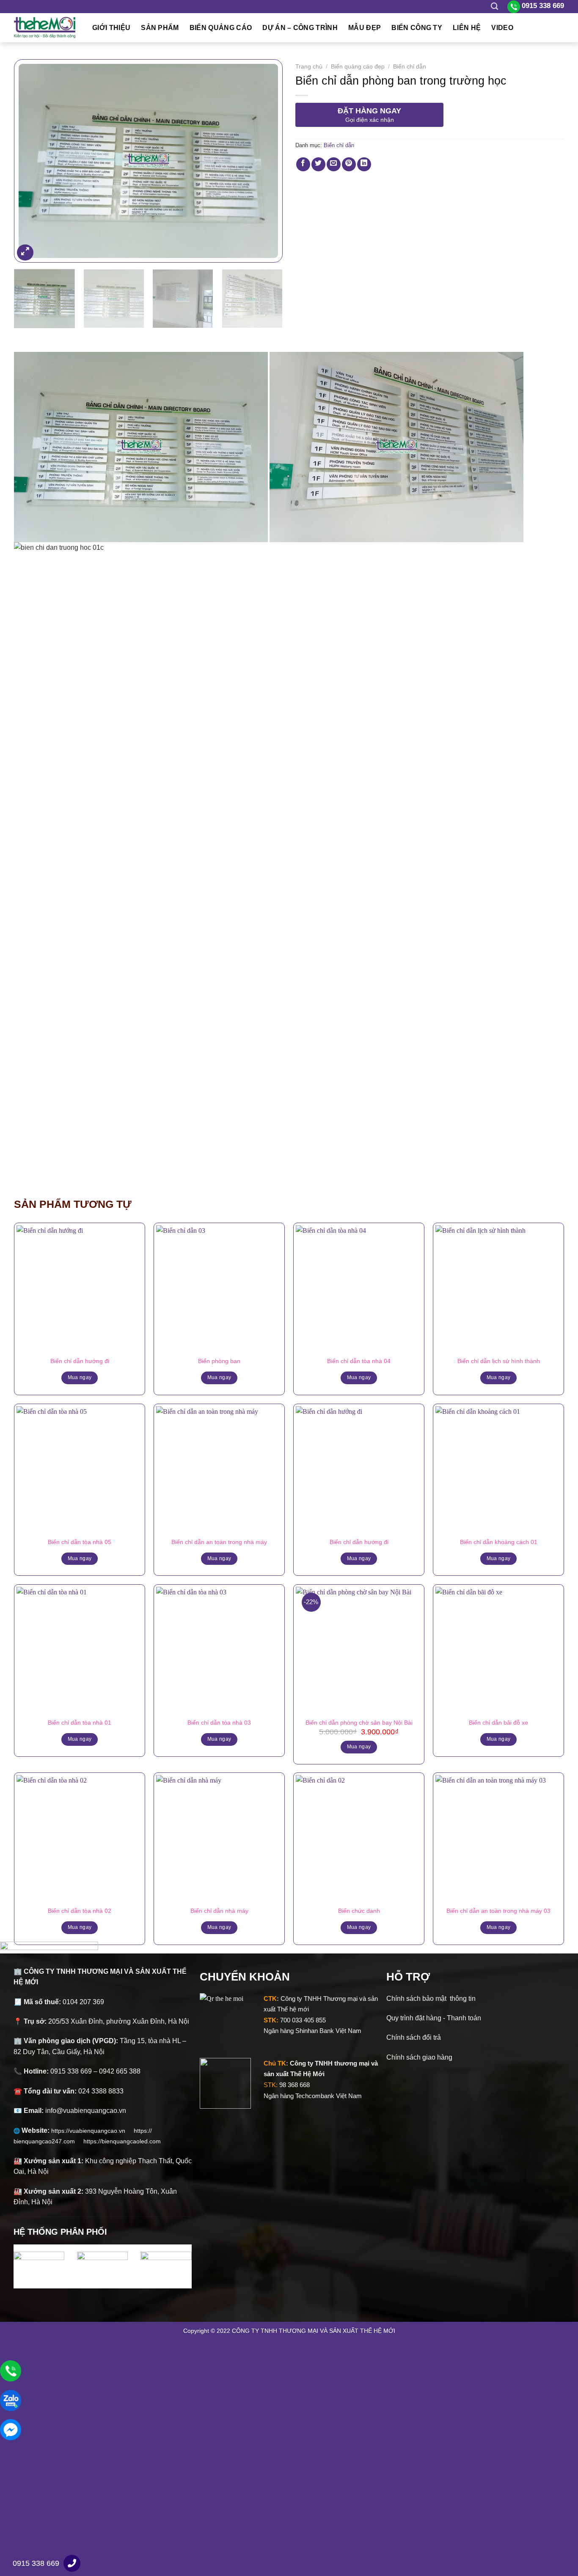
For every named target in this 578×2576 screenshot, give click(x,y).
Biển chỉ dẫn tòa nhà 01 (80, 1723)
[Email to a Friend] (334, 164)
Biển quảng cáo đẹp (358, 67)
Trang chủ (309, 67)
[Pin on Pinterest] (349, 164)
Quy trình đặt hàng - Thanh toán (434, 2018)
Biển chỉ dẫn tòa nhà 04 (359, 1361)
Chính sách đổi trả (414, 2037)
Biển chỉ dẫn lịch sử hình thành (499, 1361)
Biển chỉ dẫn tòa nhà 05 (80, 1542)
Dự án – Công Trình (300, 28)
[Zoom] (25, 253)
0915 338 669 (36, 2563)
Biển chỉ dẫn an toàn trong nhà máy (219, 1542)
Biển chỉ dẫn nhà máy (219, 1911)
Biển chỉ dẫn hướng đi (80, 1361)
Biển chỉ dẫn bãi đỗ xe (498, 1723)
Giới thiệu (111, 28)
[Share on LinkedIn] (364, 164)
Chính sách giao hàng (419, 2057)
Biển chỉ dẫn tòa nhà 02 (80, 1911)
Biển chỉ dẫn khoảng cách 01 (499, 1542)
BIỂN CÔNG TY (417, 28)
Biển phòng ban (219, 1361)
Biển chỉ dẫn (410, 67)
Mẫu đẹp (365, 28)
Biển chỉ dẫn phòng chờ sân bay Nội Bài (359, 1723)
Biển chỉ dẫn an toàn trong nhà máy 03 (498, 1911)
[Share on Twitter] (318, 164)
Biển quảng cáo (221, 28)
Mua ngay (80, 1377)
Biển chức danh (359, 1911)
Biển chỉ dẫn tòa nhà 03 (219, 1723)
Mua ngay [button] (359, 1747)
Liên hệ (467, 28)
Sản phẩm (160, 28)
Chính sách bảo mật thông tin (431, 1999)
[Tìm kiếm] (494, 7)
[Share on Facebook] (303, 164)
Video (502, 28)
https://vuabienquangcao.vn (92, 2131)
